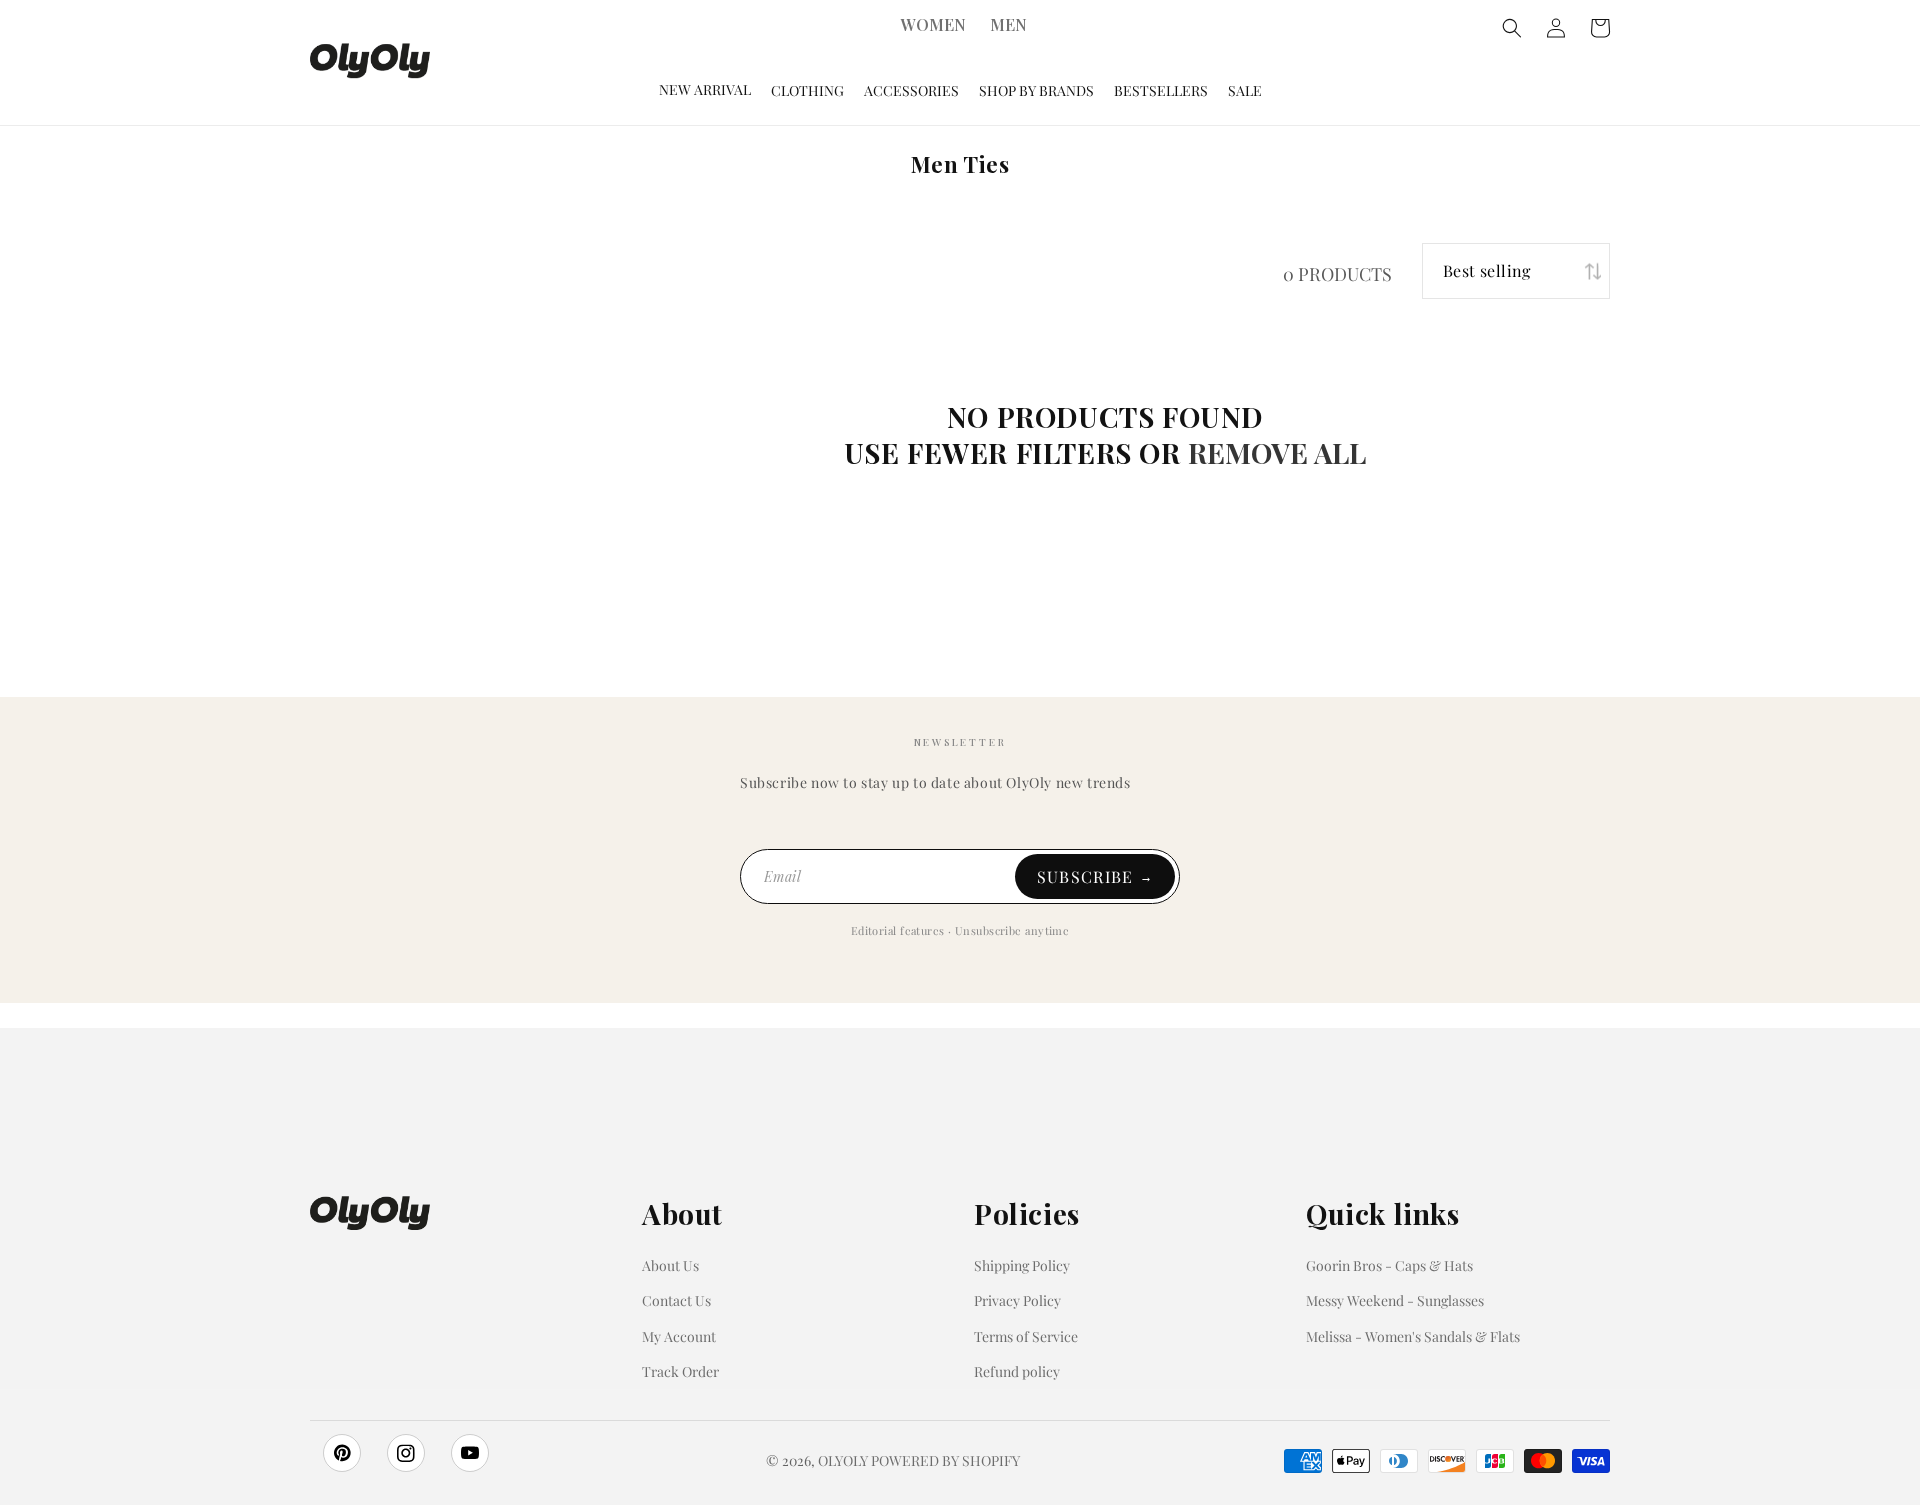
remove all (1277, 452)
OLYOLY (843, 1460)
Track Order (680, 1371)
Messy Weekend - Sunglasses (1395, 1300)
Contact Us (676, 1300)
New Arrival (705, 89)
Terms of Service (1026, 1336)
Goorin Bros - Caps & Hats (1389, 1265)
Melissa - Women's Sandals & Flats (1413, 1336)
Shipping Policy (1022, 1265)
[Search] (1512, 28)
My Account (679, 1336)
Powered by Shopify (945, 1460)
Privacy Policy (1017, 1300)
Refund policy (1017, 1371)
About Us (670, 1265)
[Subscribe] (1095, 876)
